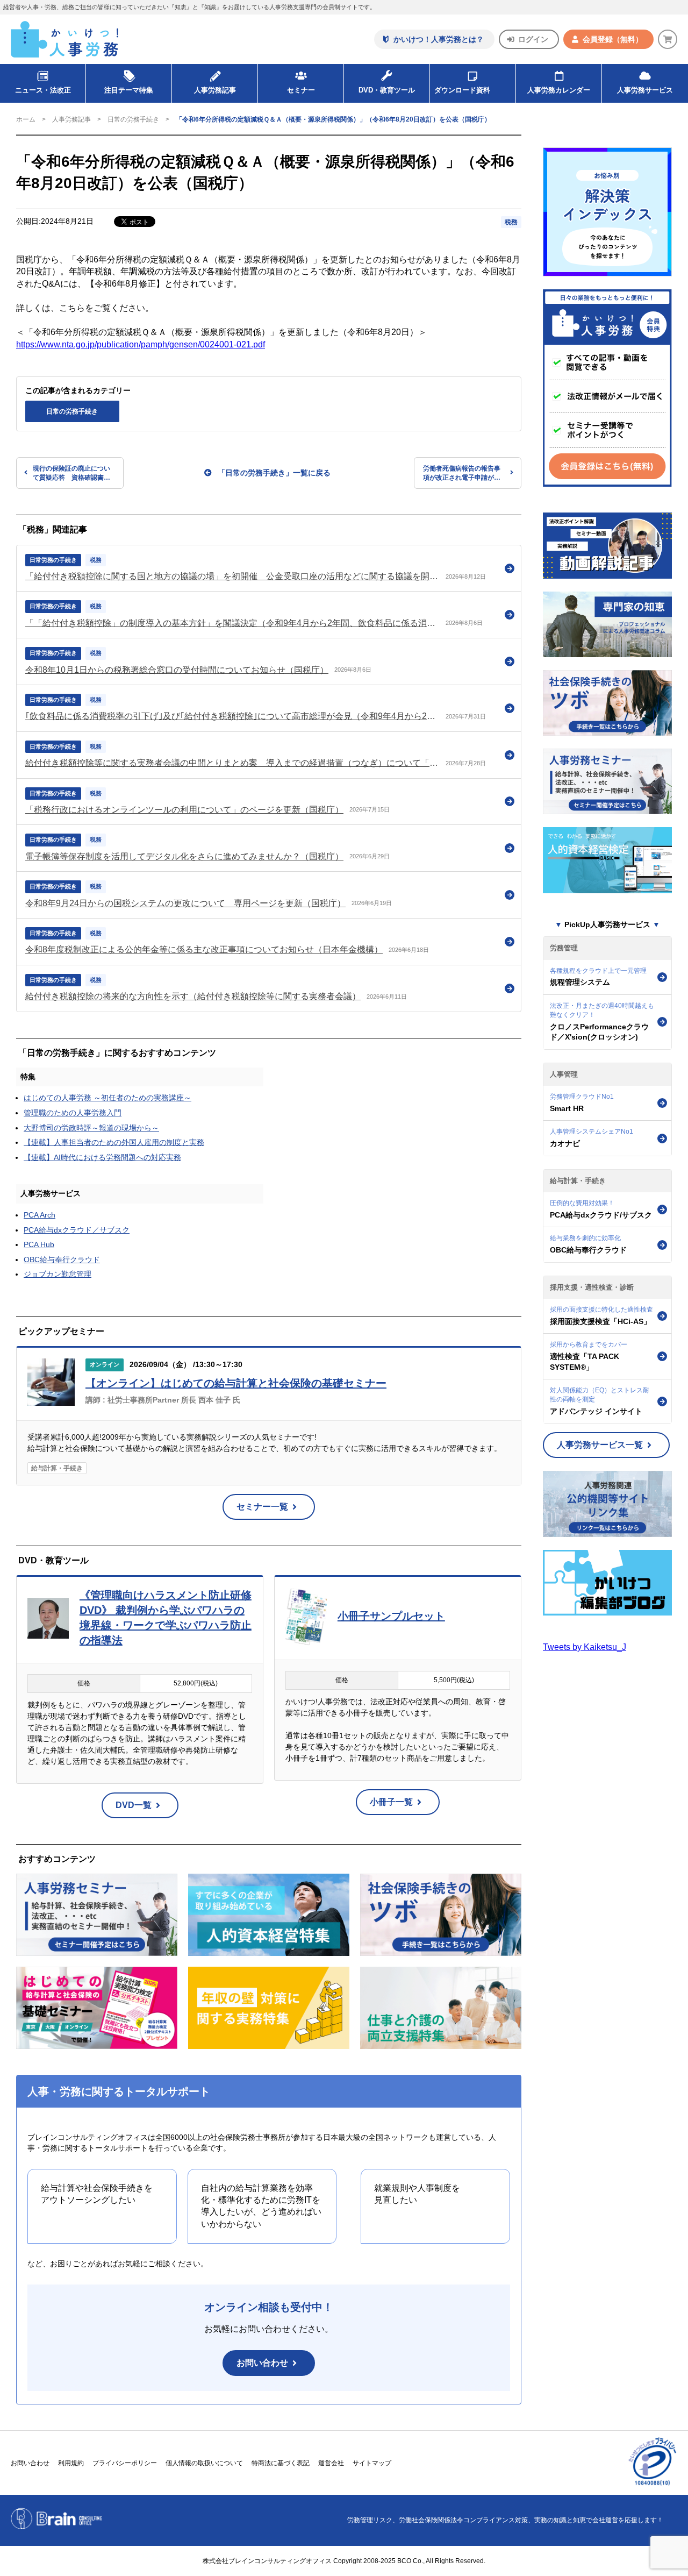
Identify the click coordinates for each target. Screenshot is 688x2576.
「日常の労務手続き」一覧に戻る (274, 473)
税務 (511, 222)
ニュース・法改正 (43, 90)
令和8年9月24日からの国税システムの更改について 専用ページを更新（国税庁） (185, 903)
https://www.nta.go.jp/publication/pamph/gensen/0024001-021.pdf (141, 344)
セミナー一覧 (262, 1507)
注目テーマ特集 (129, 90)
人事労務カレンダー (559, 90)
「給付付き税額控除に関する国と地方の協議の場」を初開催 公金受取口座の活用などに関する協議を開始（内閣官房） (232, 576)
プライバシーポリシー (125, 2463)
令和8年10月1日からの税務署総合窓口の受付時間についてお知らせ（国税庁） (177, 670)
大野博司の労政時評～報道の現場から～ (91, 1128)
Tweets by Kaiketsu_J (585, 1647)
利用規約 (71, 2463)
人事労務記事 (215, 90)
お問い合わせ (262, 2363)
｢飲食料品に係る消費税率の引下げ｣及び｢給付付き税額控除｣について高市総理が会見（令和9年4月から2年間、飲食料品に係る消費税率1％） (232, 716)
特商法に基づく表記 (281, 2463)
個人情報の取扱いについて (204, 2463)
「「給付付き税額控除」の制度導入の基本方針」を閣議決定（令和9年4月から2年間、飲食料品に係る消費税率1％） (232, 623)
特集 (28, 1077)
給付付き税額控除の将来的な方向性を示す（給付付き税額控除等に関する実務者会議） (193, 996)
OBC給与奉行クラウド (62, 1259)
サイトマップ (372, 2463)
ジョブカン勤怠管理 (58, 1274)
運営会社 (331, 2463)
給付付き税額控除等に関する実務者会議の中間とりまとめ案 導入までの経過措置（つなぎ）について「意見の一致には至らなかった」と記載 (232, 763)
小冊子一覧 (391, 1802)
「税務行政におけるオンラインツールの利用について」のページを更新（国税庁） (184, 810)
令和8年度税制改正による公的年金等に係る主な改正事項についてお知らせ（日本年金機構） (204, 949)
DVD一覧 (134, 1805)
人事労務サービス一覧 (600, 1445)
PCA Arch (40, 1215)
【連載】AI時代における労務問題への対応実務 (102, 1157)
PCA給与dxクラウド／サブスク (77, 1230)
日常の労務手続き (133, 119)
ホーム (26, 119)
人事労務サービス (645, 90)
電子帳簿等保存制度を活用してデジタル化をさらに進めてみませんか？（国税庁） (184, 856)
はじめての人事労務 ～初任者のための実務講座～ (107, 1098)
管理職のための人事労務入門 (73, 1113)
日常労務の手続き (53, 560)
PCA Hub (39, 1244)
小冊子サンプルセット (391, 1616)
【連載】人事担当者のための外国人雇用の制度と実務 (114, 1142)
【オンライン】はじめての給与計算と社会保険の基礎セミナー (236, 1383)
